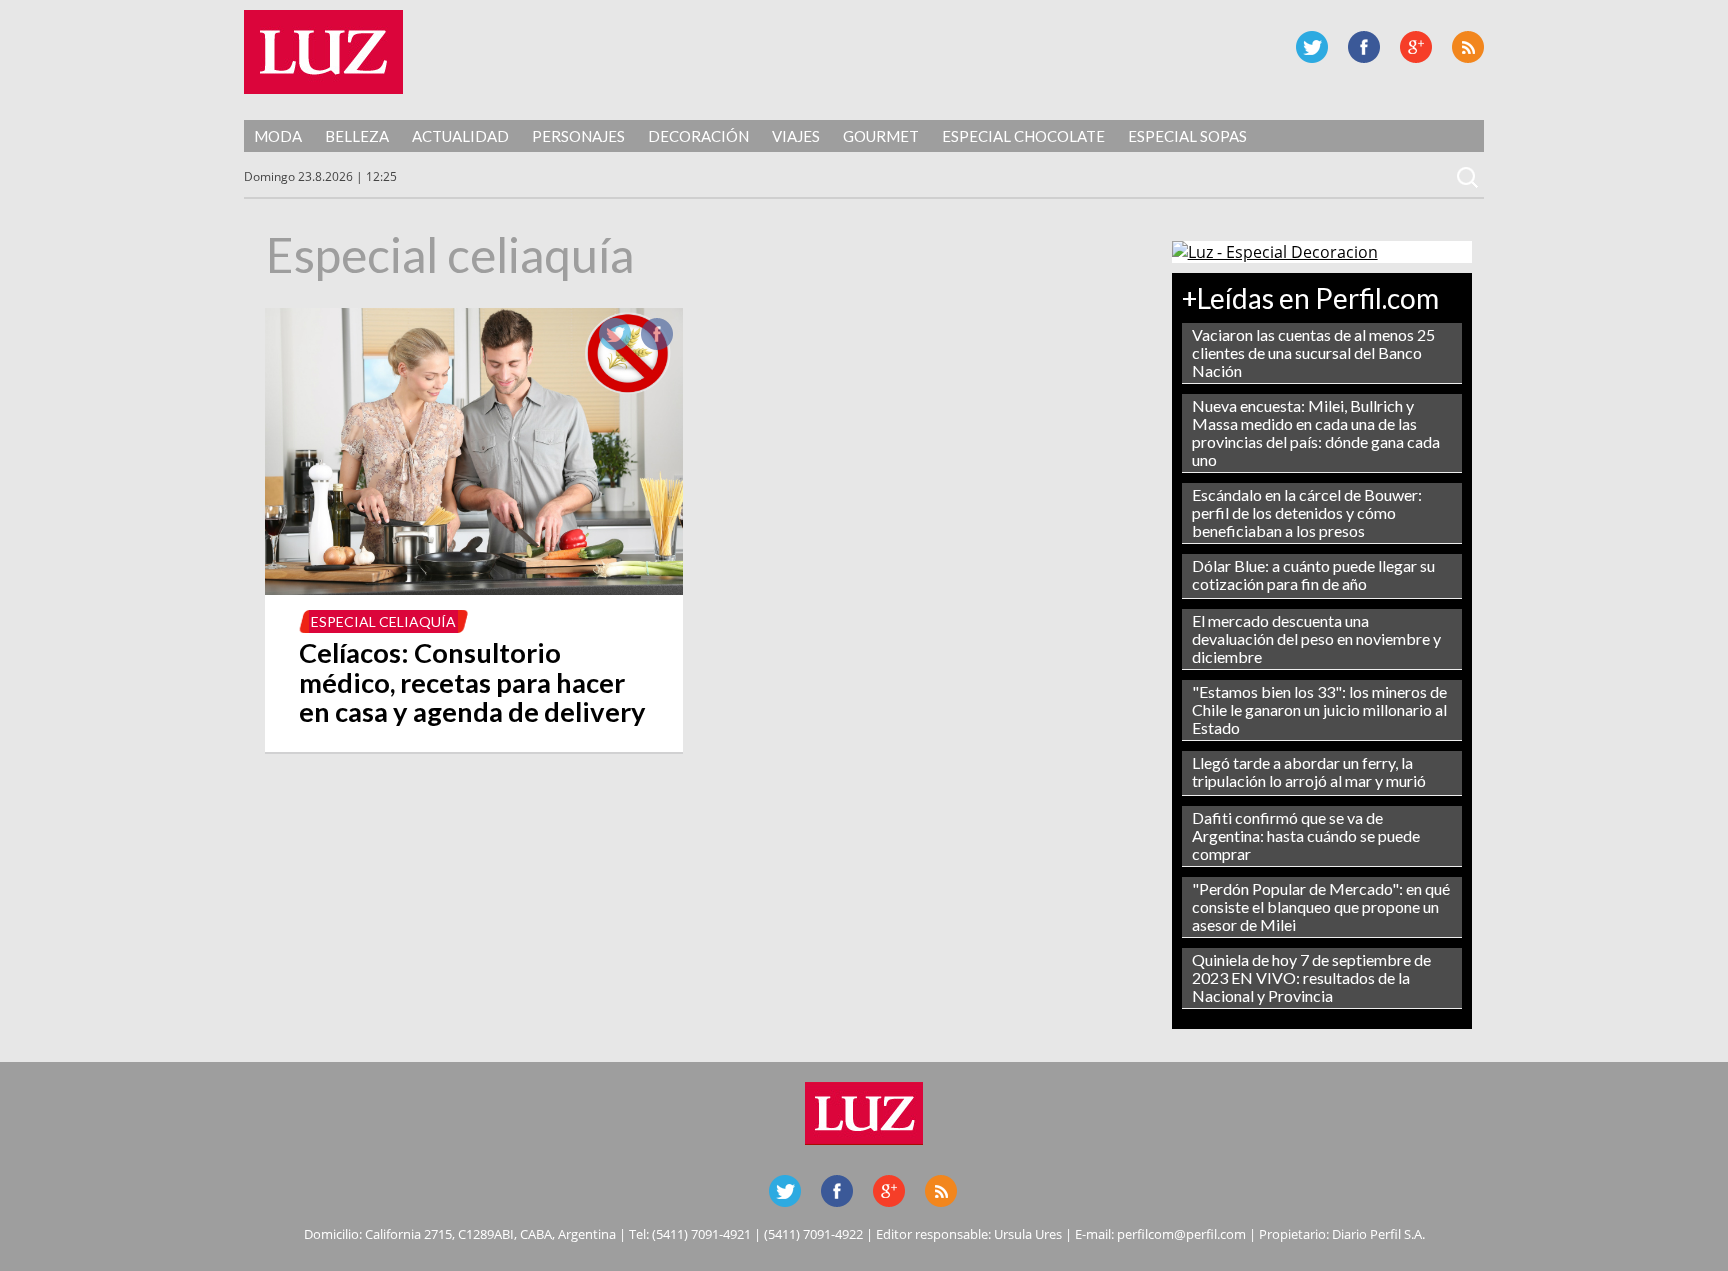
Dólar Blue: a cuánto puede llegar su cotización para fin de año (1313, 574)
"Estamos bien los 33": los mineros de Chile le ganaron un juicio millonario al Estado (1319, 709)
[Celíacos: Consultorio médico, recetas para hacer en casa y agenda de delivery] (474, 589)
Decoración (698, 136)
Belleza (357, 136)
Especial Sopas (1187, 136)
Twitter (1312, 47)
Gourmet (881, 136)
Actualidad (460, 136)
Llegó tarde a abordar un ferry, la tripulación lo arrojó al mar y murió (1309, 771)
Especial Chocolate (1023, 136)
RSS (1468, 47)
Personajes (578, 136)
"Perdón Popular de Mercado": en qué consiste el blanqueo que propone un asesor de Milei (1321, 906)
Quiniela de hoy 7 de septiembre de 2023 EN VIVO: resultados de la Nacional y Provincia (1311, 977)
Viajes (796, 136)
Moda (278, 136)
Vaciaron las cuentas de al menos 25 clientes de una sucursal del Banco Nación (1313, 352)
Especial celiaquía (383, 621)
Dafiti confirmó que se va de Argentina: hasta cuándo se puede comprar (1306, 835)
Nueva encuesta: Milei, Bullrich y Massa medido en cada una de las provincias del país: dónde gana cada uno (1316, 432)
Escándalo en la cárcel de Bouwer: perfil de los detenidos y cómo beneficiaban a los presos (1307, 512)
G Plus (1416, 47)
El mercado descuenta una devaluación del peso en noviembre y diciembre (1316, 638)
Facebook (1364, 47)
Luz (323, 52)
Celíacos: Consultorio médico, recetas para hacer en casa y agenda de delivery (472, 682)
